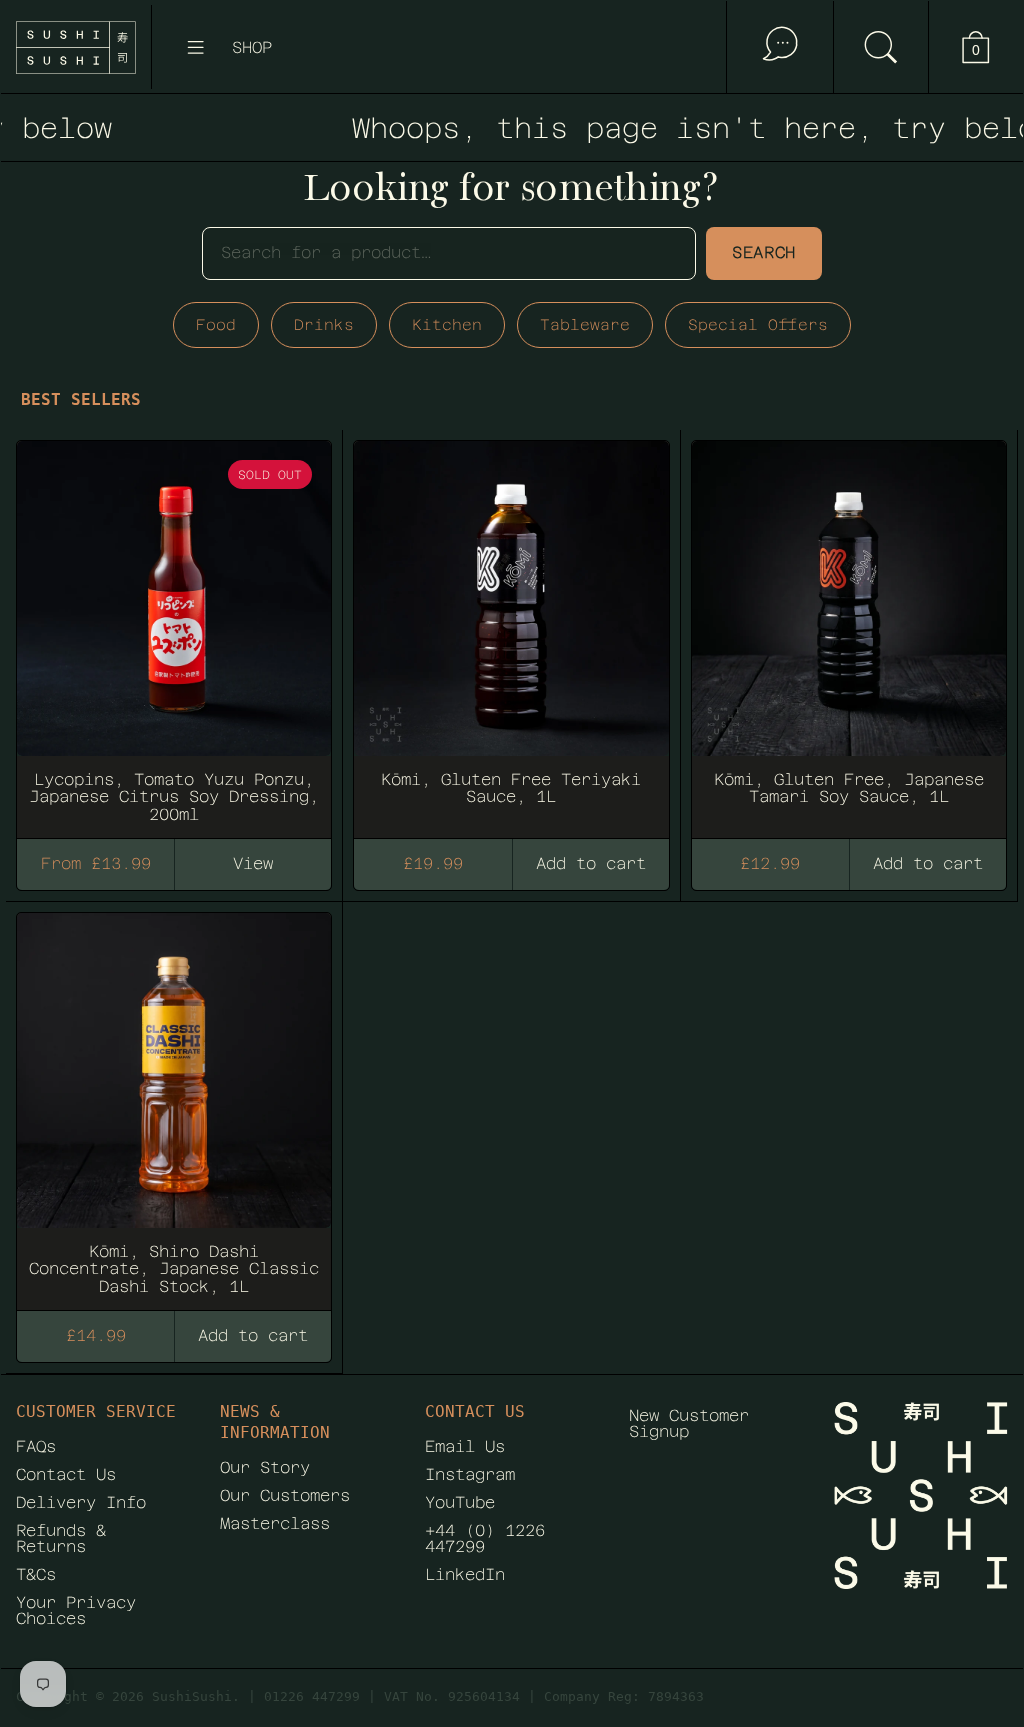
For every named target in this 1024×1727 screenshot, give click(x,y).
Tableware (585, 324)
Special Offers (758, 324)
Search (764, 252)
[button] (880, 47)
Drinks (324, 324)
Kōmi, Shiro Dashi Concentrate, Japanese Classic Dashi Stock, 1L (174, 1102)
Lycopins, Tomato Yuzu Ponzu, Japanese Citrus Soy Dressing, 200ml (174, 630)
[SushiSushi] (76, 47)
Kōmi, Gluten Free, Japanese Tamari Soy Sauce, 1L (849, 630)
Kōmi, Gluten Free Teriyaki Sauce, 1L (511, 630)
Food (216, 324)
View (253, 863)
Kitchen (447, 324)
